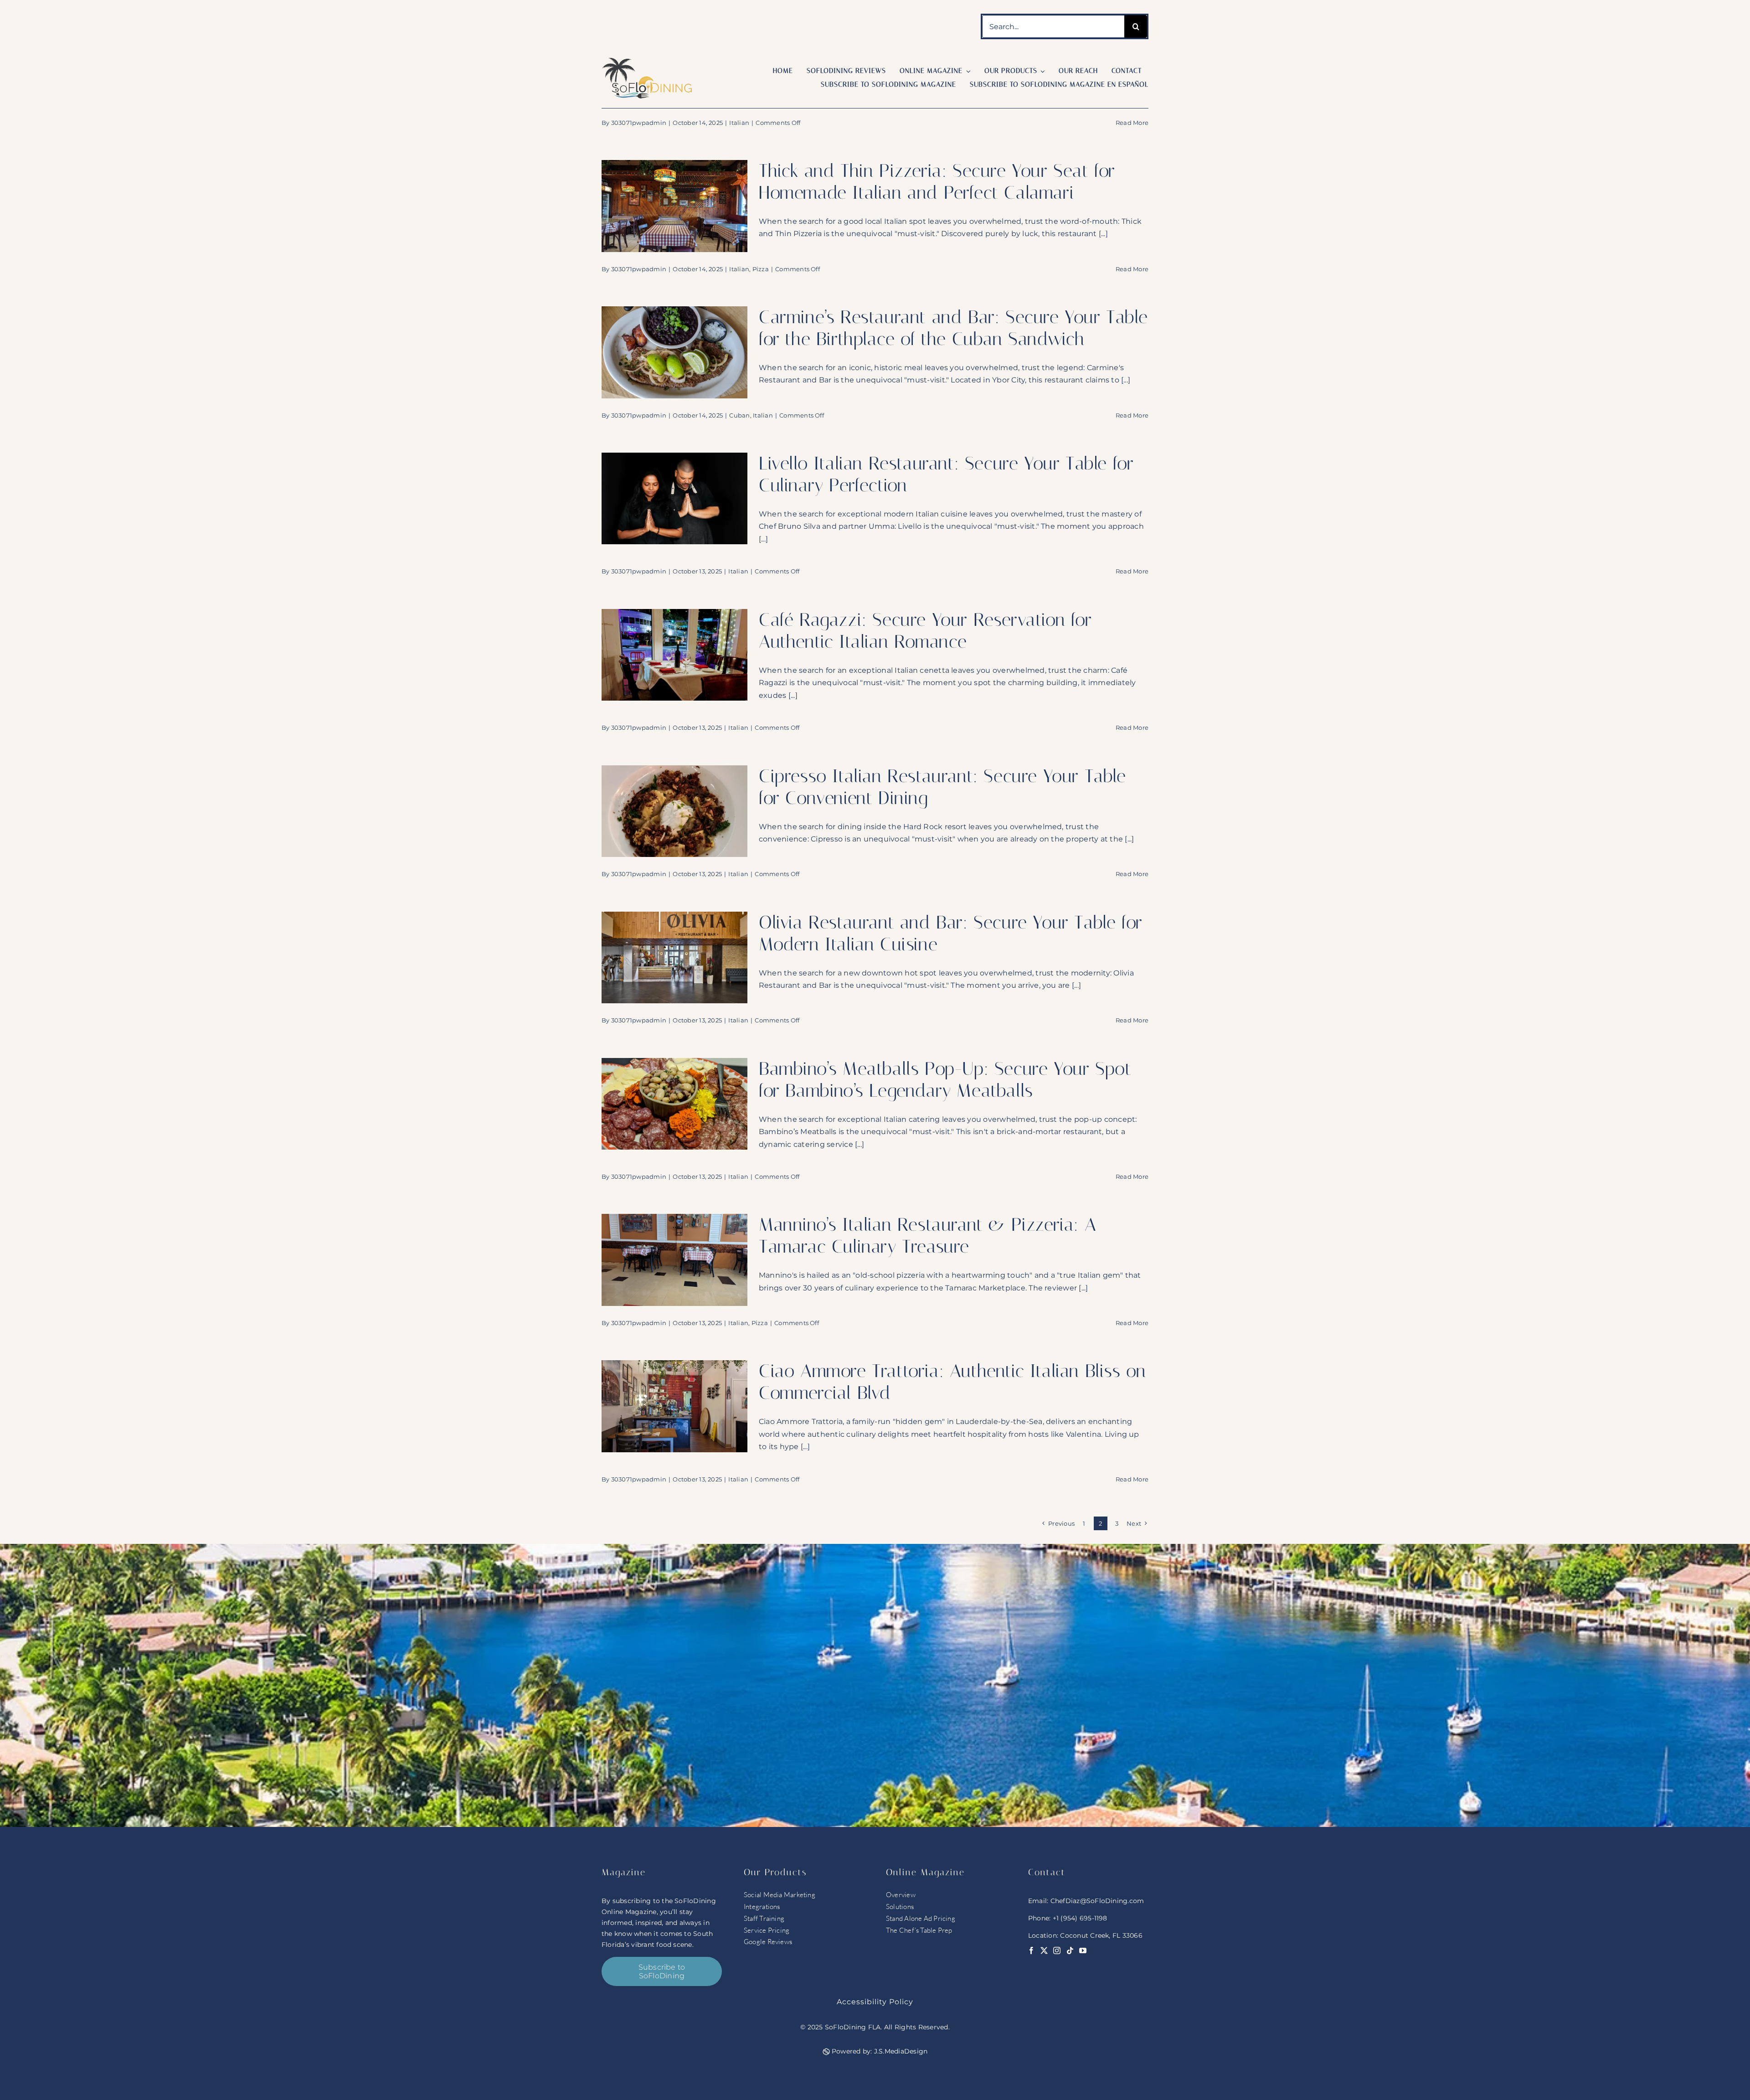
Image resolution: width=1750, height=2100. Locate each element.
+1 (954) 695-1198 (1080, 1918)
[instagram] (1057, 1950)
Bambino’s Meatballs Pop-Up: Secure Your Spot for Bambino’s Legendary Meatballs (945, 1080)
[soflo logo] (647, 61)
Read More (1132, 123)
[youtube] (1083, 1950)
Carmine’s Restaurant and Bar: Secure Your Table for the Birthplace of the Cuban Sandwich (953, 328)
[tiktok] (1070, 1950)
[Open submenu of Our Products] (1041, 71)
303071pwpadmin (639, 123)
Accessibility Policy (875, 2002)
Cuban (739, 415)
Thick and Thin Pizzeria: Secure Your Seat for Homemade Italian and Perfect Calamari (937, 182)
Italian (739, 123)
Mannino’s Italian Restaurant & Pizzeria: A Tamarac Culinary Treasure (927, 1236)
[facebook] (1031, 1950)
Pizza (761, 269)
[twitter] (1044, 1950)
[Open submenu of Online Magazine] (967, 71)
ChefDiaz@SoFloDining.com (1097, 1901)
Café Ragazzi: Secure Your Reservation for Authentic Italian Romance (925, 631)
